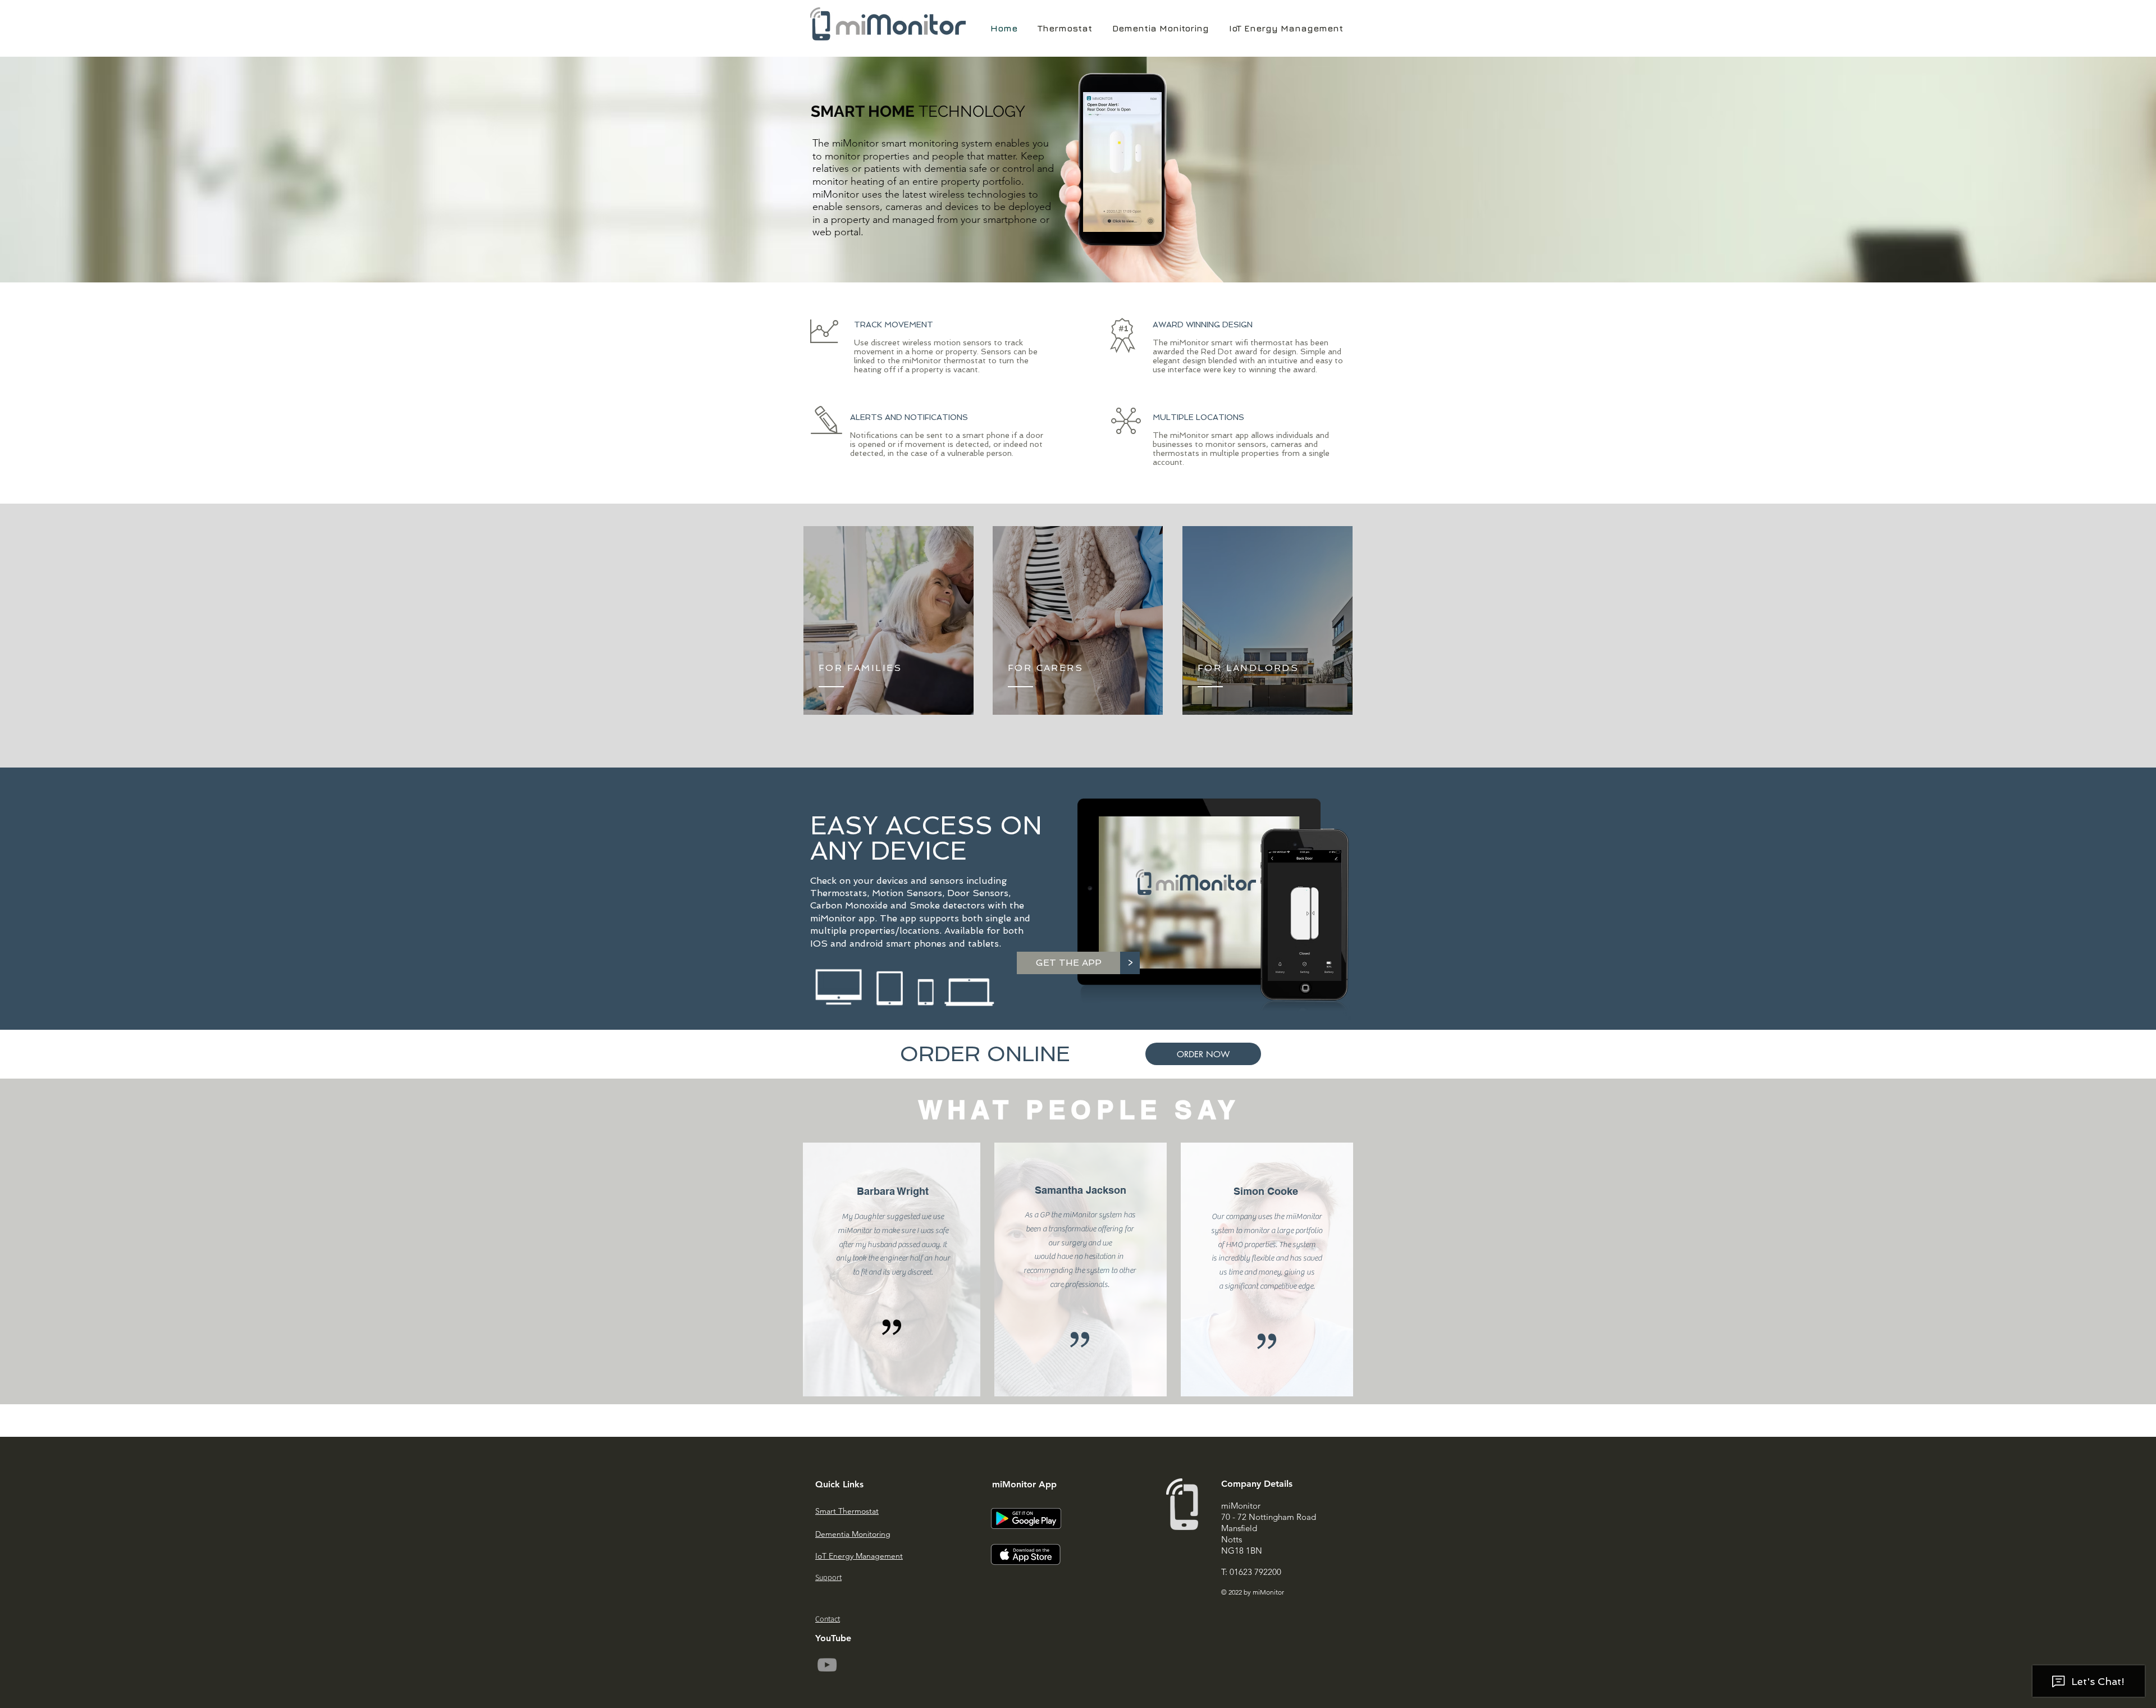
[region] (889, 620)
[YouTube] (827, 1665)
